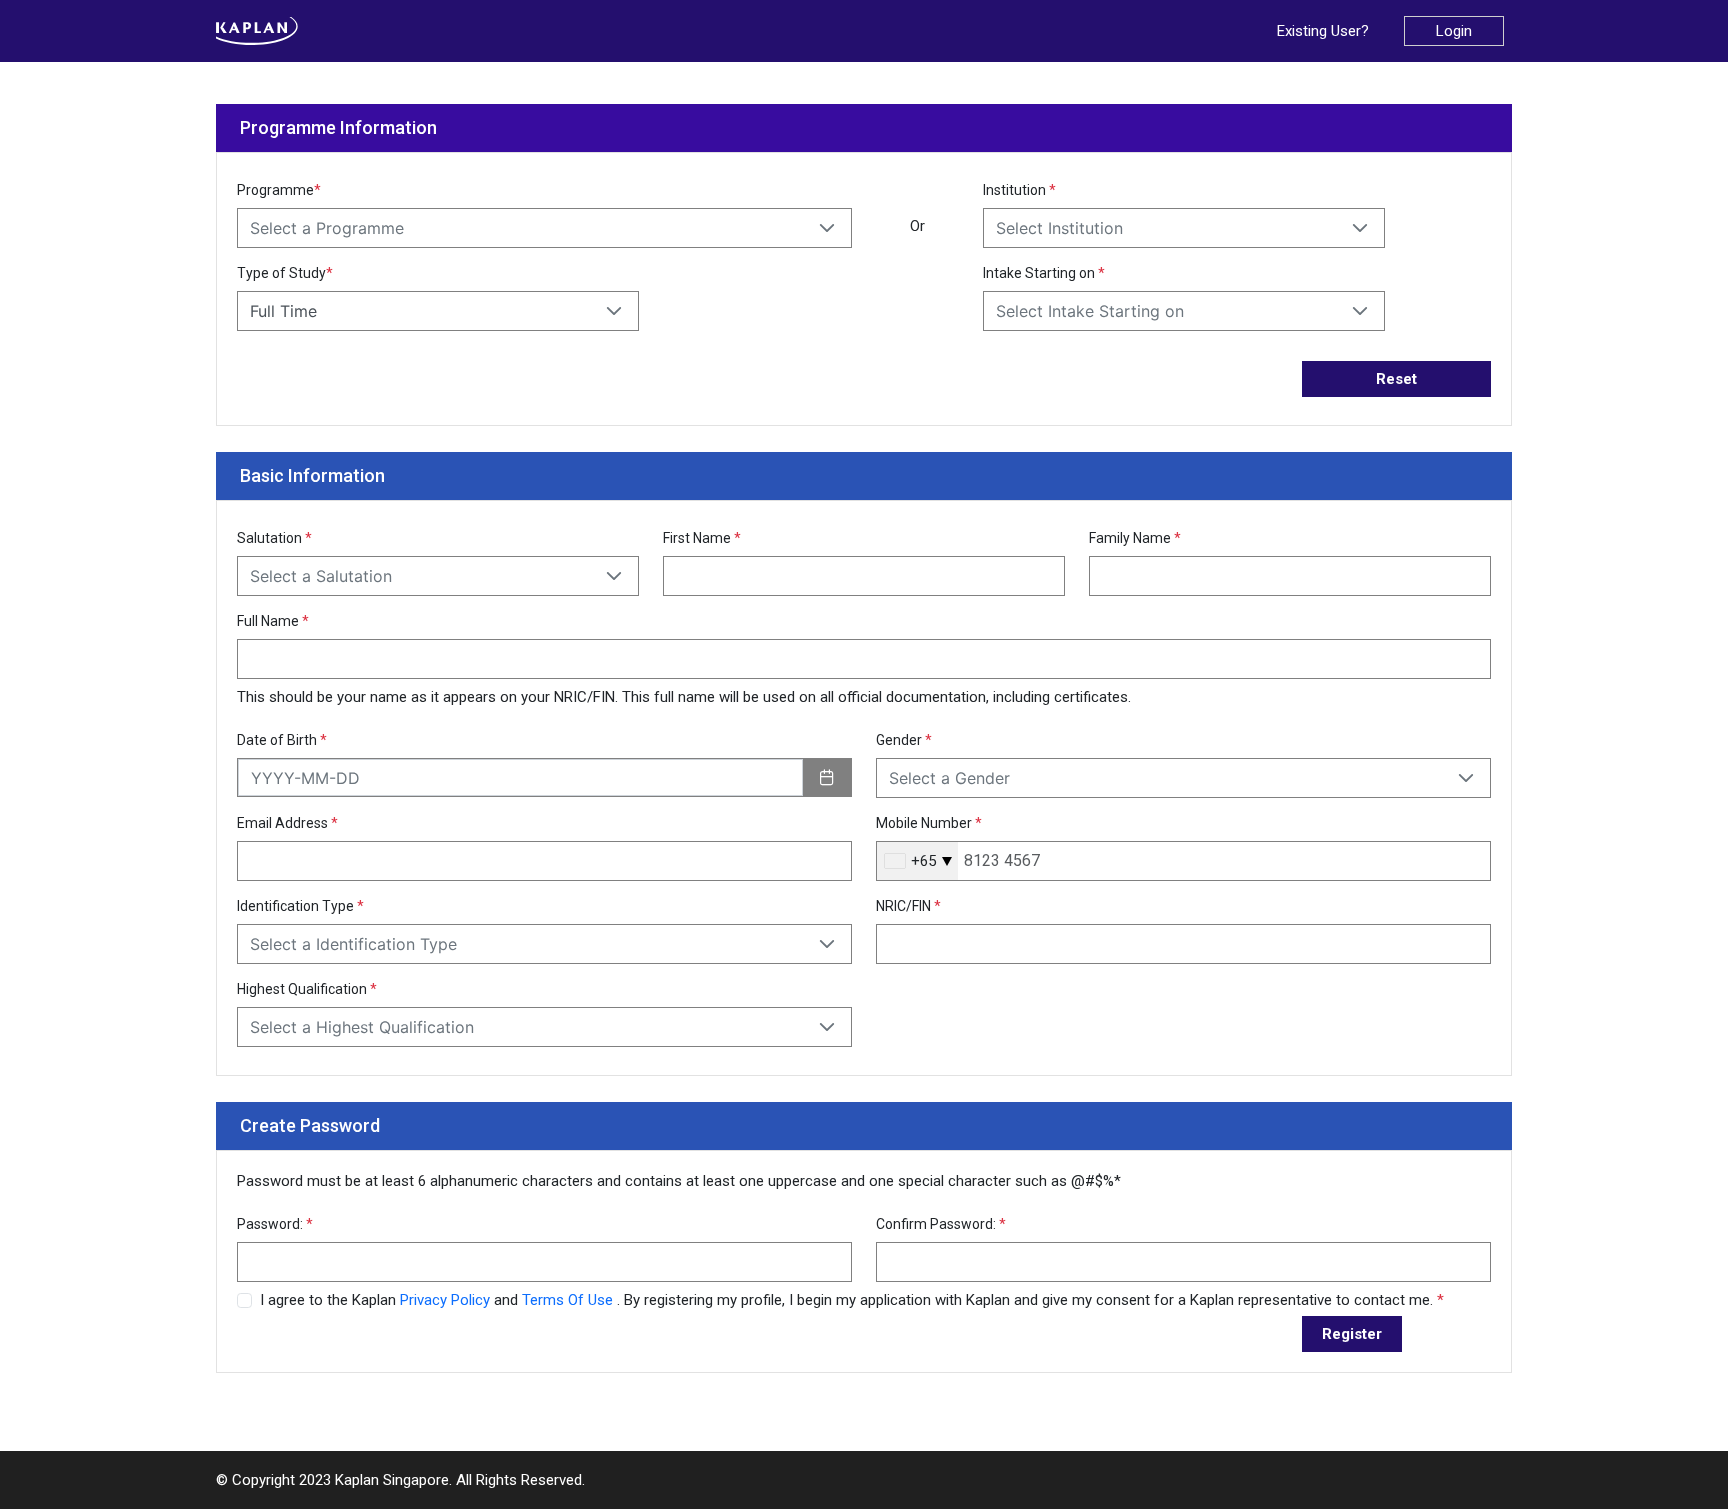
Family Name (1135, 538)
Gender (904, 740)
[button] (827, 228)
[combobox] (917, 861)
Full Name (273, 621)
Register (1352, 1334)
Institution (1019, 190)
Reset (1396, 379)
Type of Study (285, 273)
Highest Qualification (307, 989)
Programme (279, 190)
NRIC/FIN (908, 906)
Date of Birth (282, 740)
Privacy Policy (447, 1300)
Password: (275, 1224)
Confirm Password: (941, 1224)
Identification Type (300, 906)
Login (1454, 31)
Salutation (274, 538)
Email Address (287, 823)
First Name (702, 538)
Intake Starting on (1044, 273)
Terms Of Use (569, 1300)
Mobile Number (929, 823)
